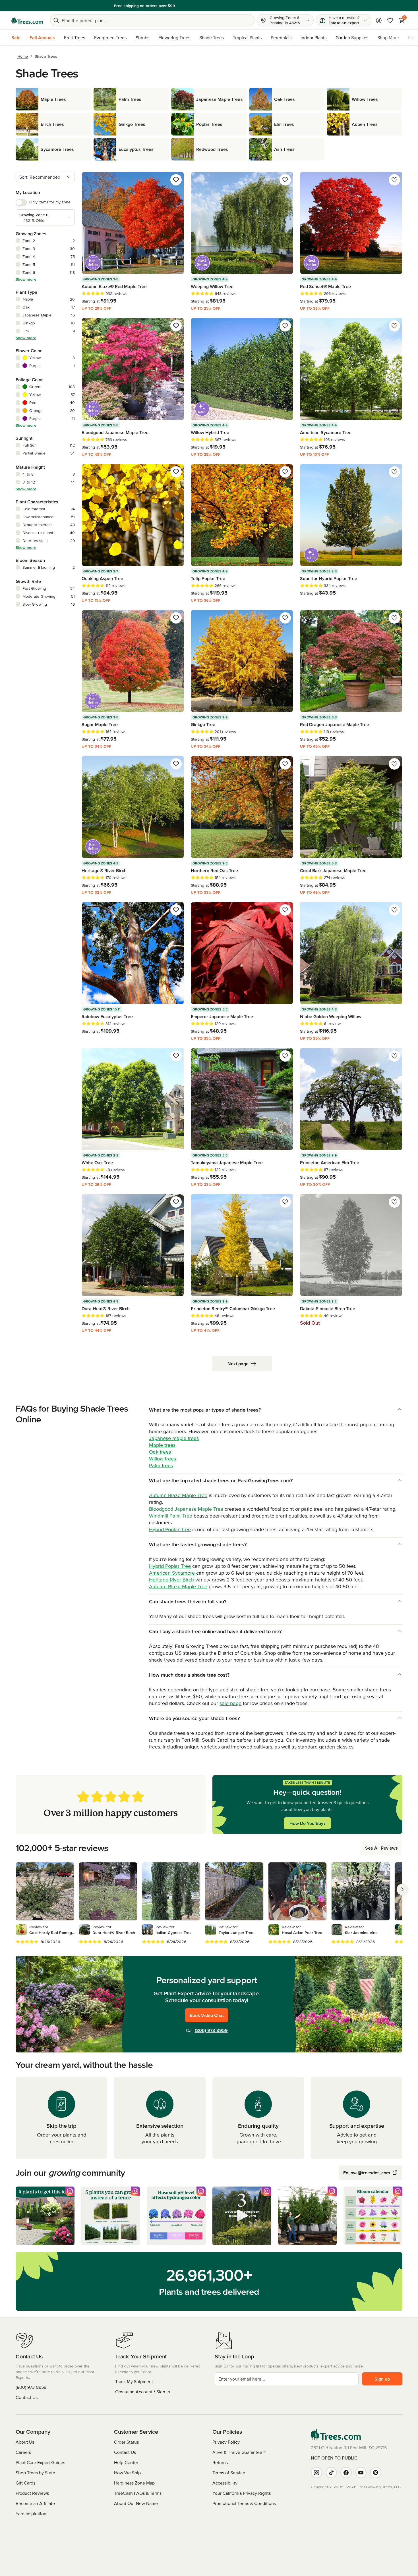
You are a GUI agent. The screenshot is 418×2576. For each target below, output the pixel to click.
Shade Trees (212, 37)
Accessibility (225, 2483)
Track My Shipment (134, 2381)
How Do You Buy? (307, 1823)
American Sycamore (173, 1573)
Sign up (382, 2379)
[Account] (379, 20)
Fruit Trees (75, 37)
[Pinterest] (376, 2473)
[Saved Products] (390, 20)
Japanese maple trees (174, 1438)
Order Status (126, 2442)
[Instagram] (316, 2473)
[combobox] (45, 177)
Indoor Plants (313, 37)
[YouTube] (361, 2473)
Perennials (281, 37)
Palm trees (161, 1465)
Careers (23, 2452)
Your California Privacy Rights (242, 2493)
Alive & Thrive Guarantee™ (239, 2452)
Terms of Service (229, 2473)
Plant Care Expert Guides (40, 2462)
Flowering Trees (174, 37)
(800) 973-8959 (211, 2030)
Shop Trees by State (35, 2473)
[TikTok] (331, 2473)
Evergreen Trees (110, 37)
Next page (238, 1364)
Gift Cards (25, 2483)
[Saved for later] (176, 180)
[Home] (27, 20)
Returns (220, 2462)
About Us (25, 2442)
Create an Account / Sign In (143, 2392)
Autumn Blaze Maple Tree (178, 1495)
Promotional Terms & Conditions (244, 2503)
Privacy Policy (226, 2442)
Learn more (249, 6)
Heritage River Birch (171, 1580)
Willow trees (163, 1459)
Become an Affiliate (35, 2503)
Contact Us (27, 2397)
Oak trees (160, 1452)
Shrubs (142, 37)
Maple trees (162, 1445)
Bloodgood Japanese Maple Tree (186, 1509)
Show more (26, 279)
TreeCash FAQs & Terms (138, 2493)
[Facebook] (346, 2473)
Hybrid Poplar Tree (170, 1529)
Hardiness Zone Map (134, 2483)
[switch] (21, 203)
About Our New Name (136, 2503)
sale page (230, 1703)
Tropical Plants (247, 37)
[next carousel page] (402, 1889)
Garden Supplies (352, 37)
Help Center (126, 2462)
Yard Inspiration (31, 2514)
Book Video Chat (207, 2015)
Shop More (388, 37)
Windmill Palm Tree (171, 1516)
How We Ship (127, 2473)
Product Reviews (32, 2493)
